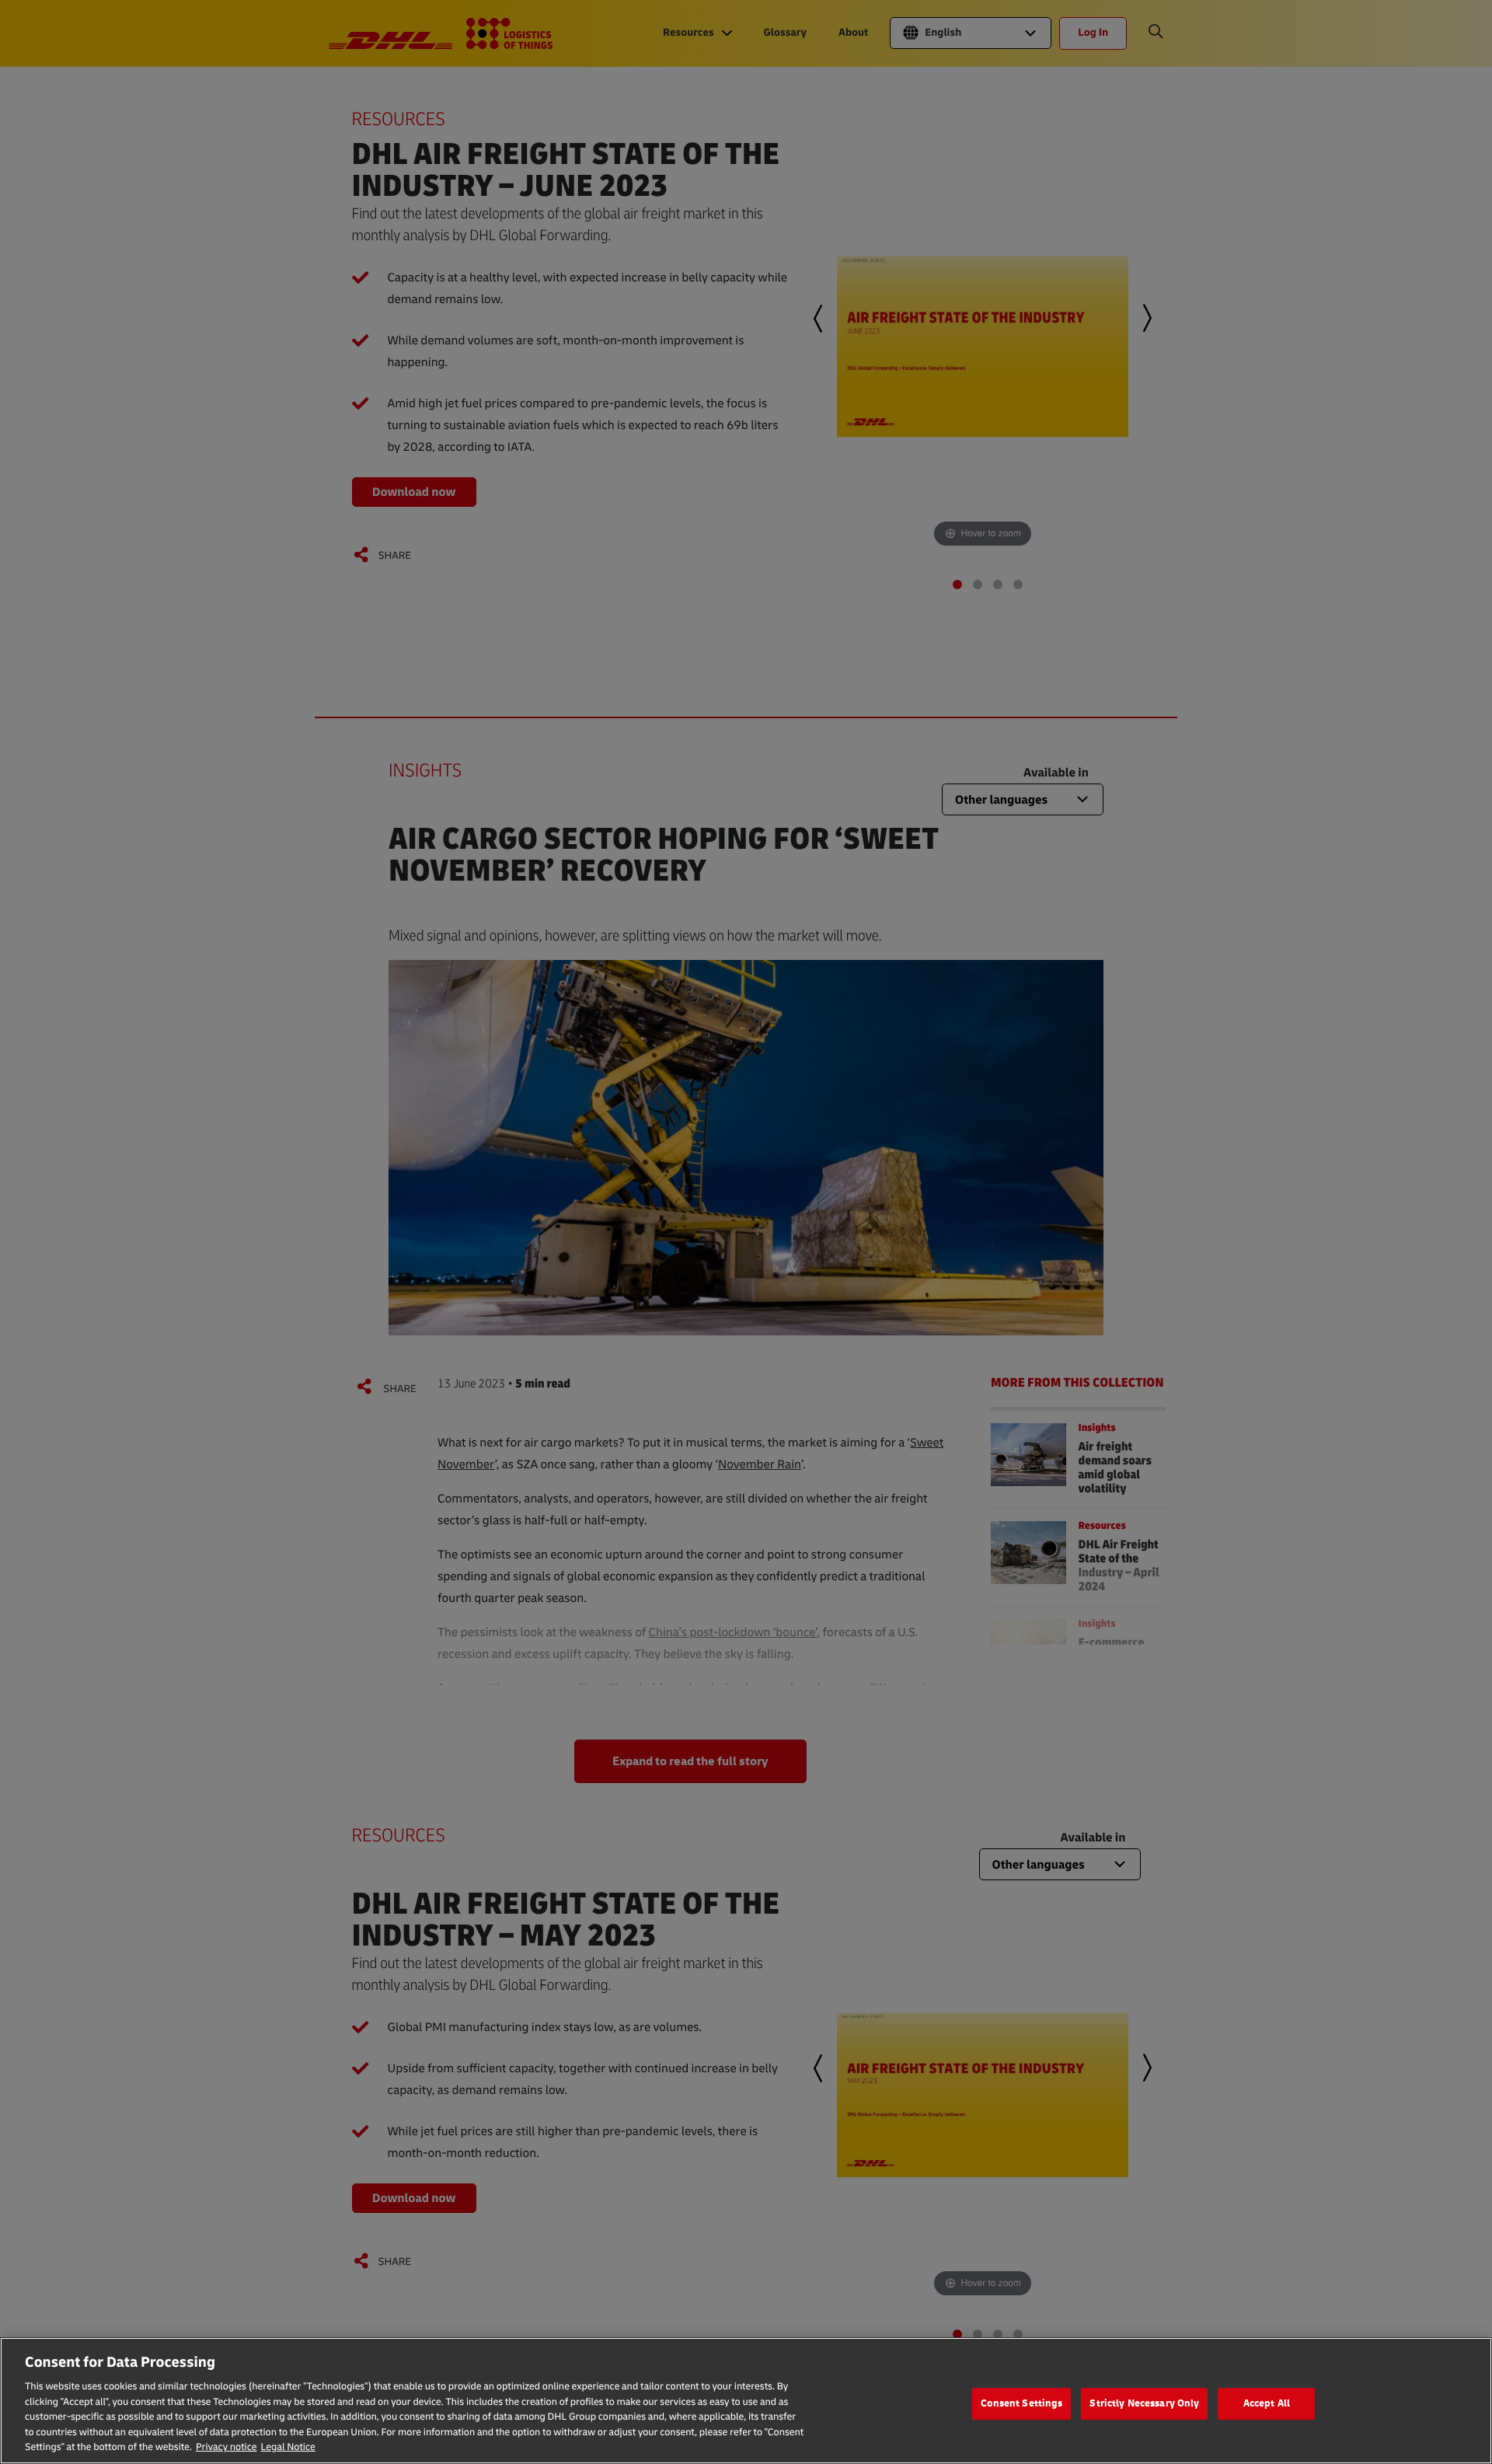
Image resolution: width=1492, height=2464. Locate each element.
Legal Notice (288, 2448)
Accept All (1267, 2403)
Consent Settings (1021, 2403)
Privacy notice (227, 2448)
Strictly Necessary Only (1144, 2403)
